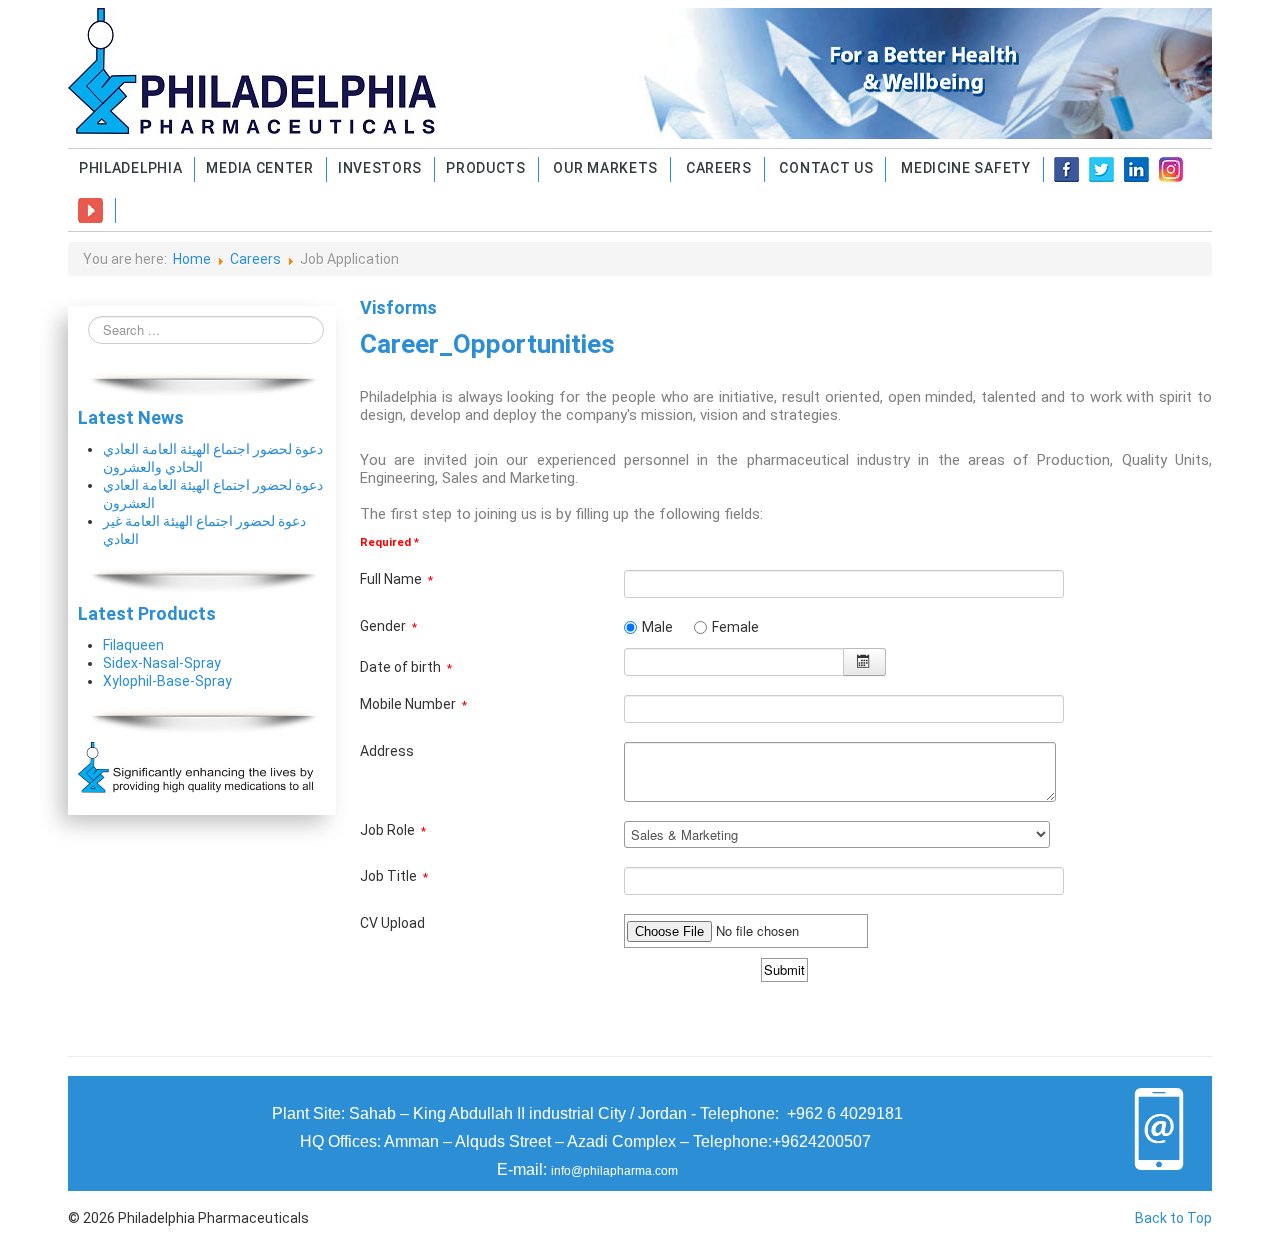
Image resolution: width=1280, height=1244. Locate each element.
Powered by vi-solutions (786, 1019)
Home (192, 259)
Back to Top (1173, 1218)
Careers (255, 259)
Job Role (393, 830)
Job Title (394, 876)
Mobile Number (413, 704)
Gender (388, 626)
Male (657, 627)
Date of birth (406, 667)
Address (387, 751)
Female (735, 627)
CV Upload (392, 923)
